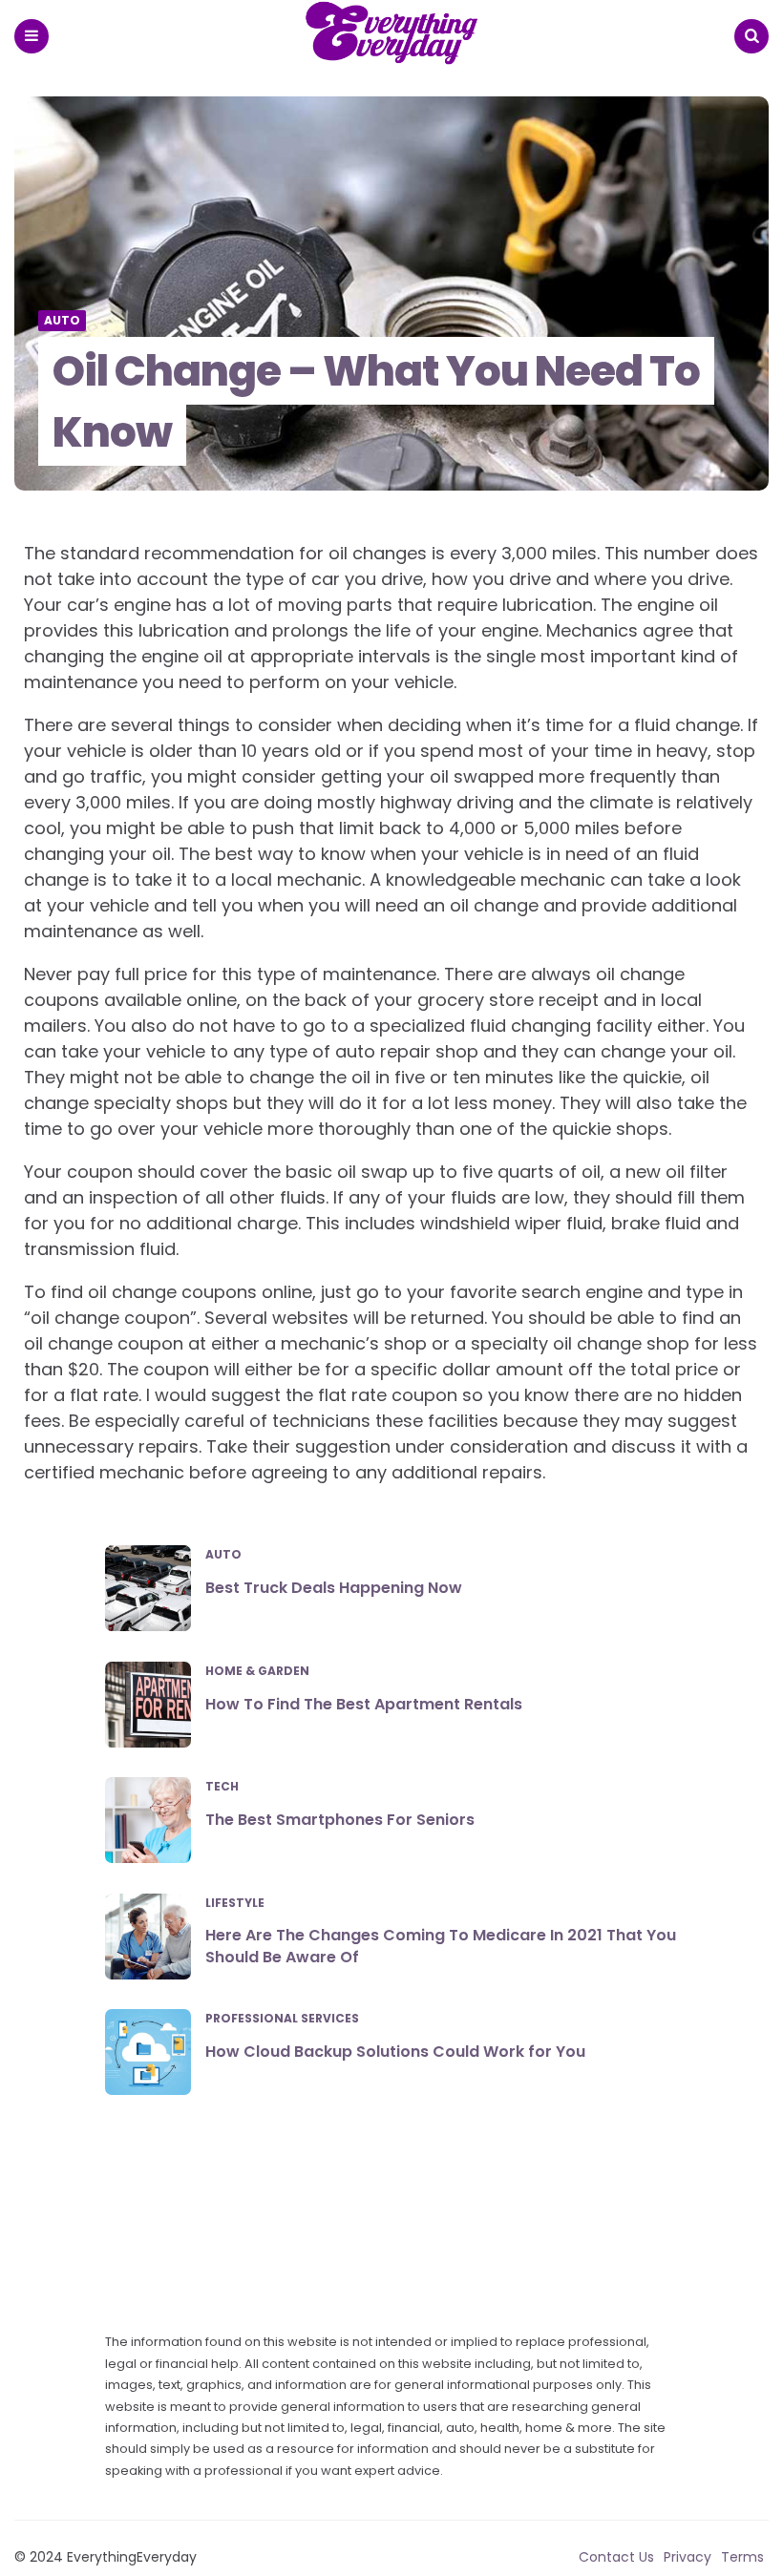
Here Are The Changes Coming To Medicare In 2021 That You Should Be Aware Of (441, 1946)
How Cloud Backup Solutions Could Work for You (395, 2052)
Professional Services (282, 2019)
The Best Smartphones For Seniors (340, 1820)
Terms (742, 2557)
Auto (62, 321)
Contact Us (616, 2557)
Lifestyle (235, 1903)
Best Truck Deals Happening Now (334, 1588)
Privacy (688, 2557)
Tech (222, 1787)
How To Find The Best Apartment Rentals (364, 1704)
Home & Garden (257, 1671)
